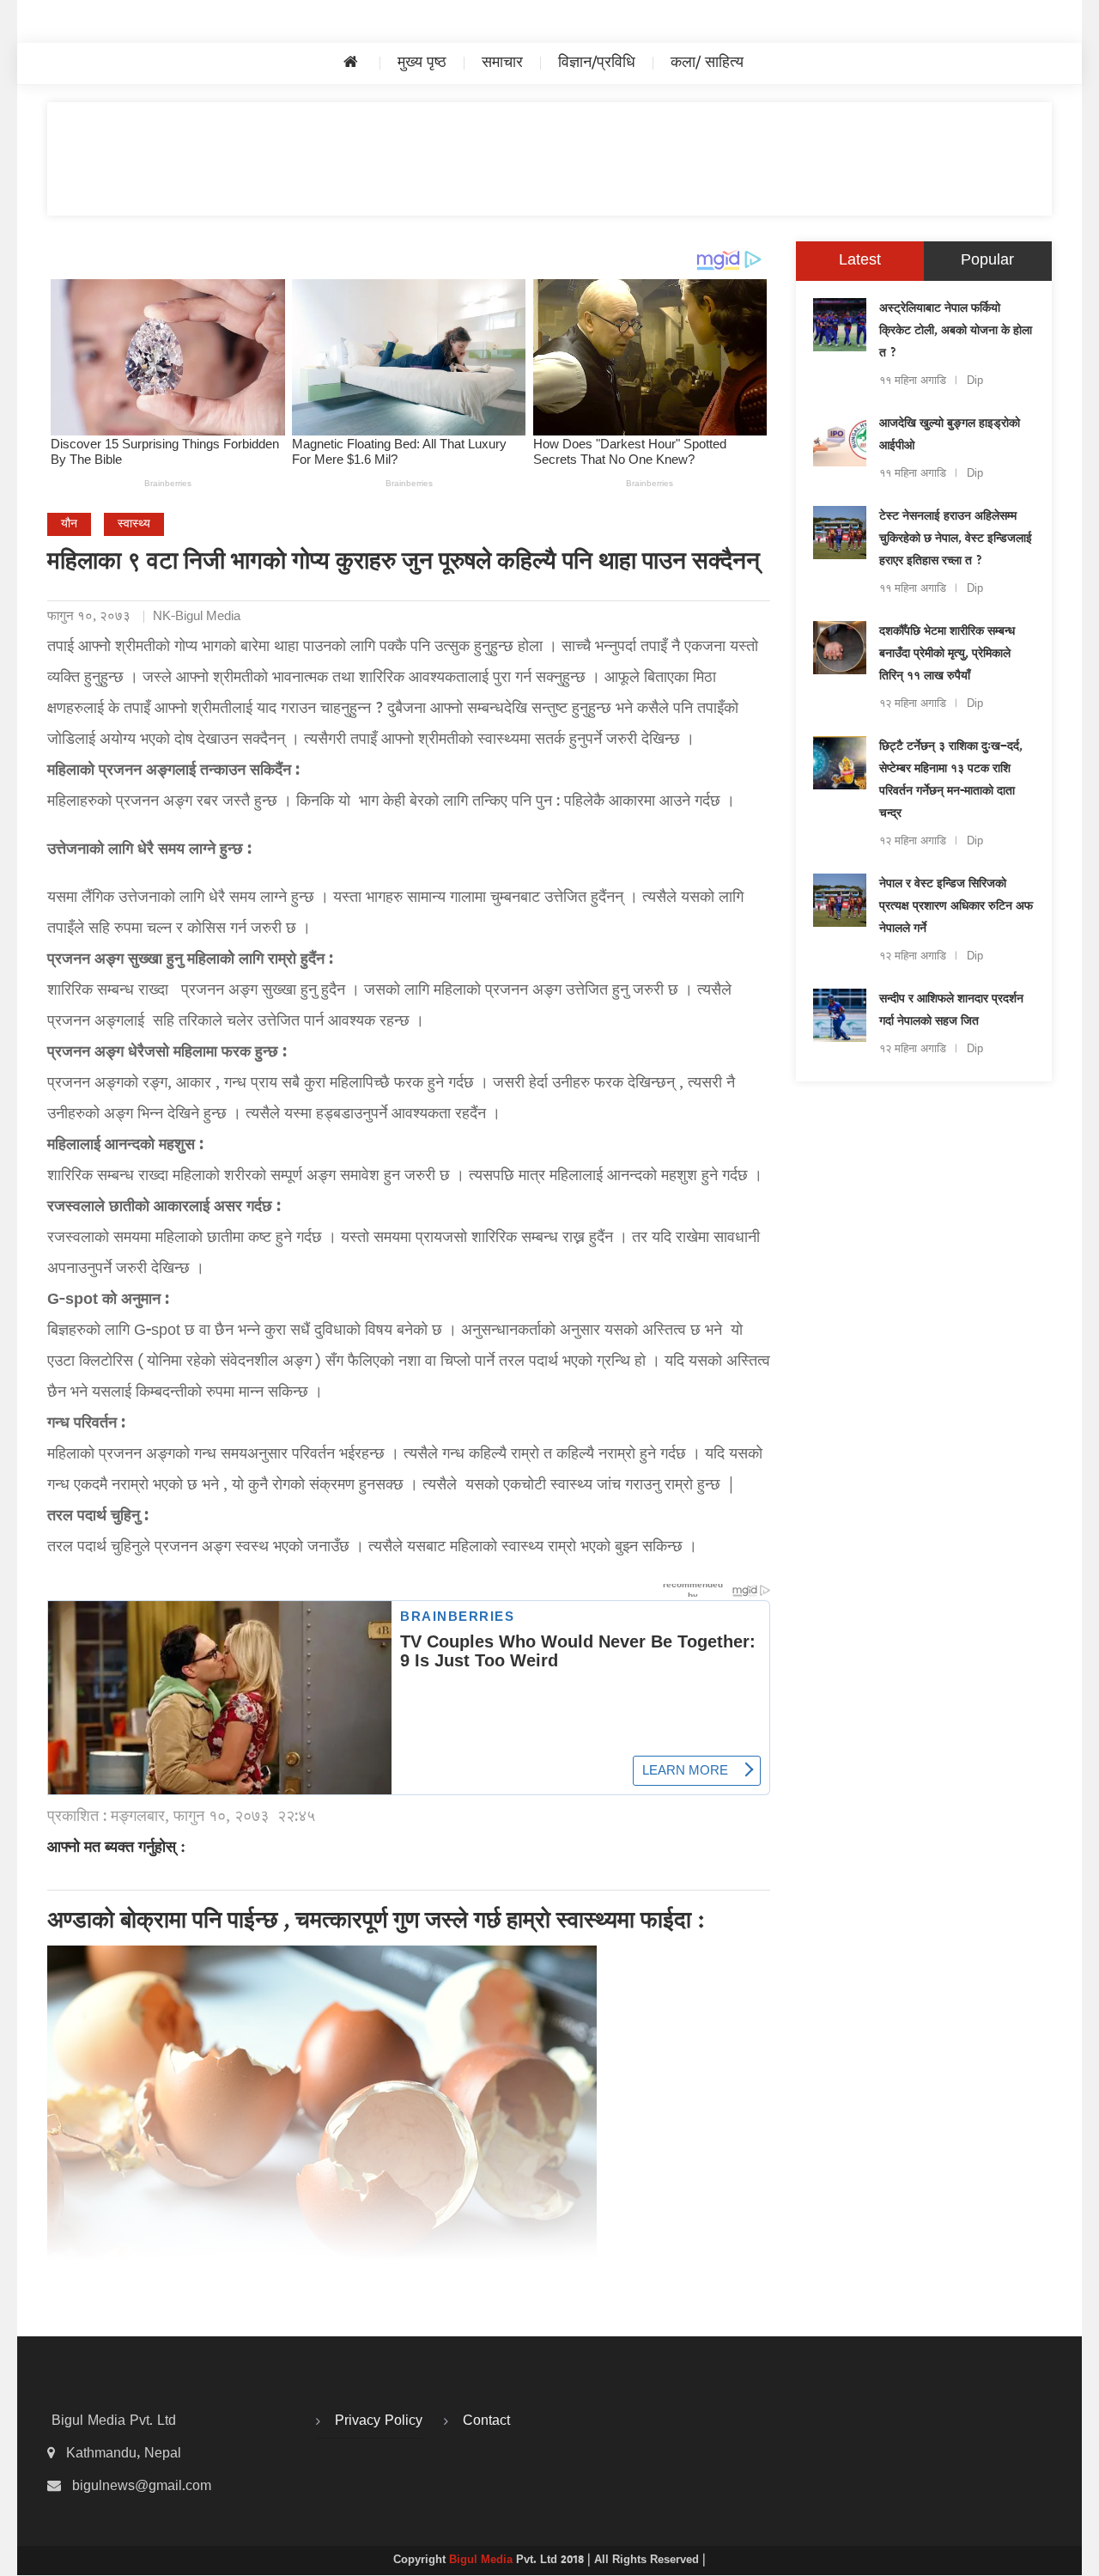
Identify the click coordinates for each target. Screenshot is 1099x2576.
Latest (860, 261)
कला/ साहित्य (707, 63)
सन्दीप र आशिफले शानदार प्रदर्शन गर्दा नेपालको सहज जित (951, 1011)
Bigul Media (483, 2561)
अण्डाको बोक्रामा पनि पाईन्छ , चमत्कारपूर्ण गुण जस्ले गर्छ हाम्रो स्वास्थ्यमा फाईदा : (376, 1922)
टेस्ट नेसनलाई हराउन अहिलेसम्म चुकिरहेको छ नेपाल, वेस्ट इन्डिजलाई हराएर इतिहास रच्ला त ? (956, 539)
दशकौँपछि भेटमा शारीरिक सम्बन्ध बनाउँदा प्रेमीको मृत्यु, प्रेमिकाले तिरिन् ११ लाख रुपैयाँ (947, 655)
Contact (486, 2421)
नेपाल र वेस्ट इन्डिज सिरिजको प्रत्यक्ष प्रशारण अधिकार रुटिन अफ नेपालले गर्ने (956, 907)
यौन (69, 524)
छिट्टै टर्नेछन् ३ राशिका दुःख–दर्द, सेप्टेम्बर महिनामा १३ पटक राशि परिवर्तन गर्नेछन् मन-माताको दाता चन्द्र (951, 781)
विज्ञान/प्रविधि (597, 63)
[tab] (860, 261)
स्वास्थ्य (134, 524)
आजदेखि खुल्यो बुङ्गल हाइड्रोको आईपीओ (950, 435)
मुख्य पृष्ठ (422, 63)
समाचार (502, 63)
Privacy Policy (379, 2421)
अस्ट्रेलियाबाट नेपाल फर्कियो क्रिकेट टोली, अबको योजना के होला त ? (956, 332)
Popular (987, 261)
